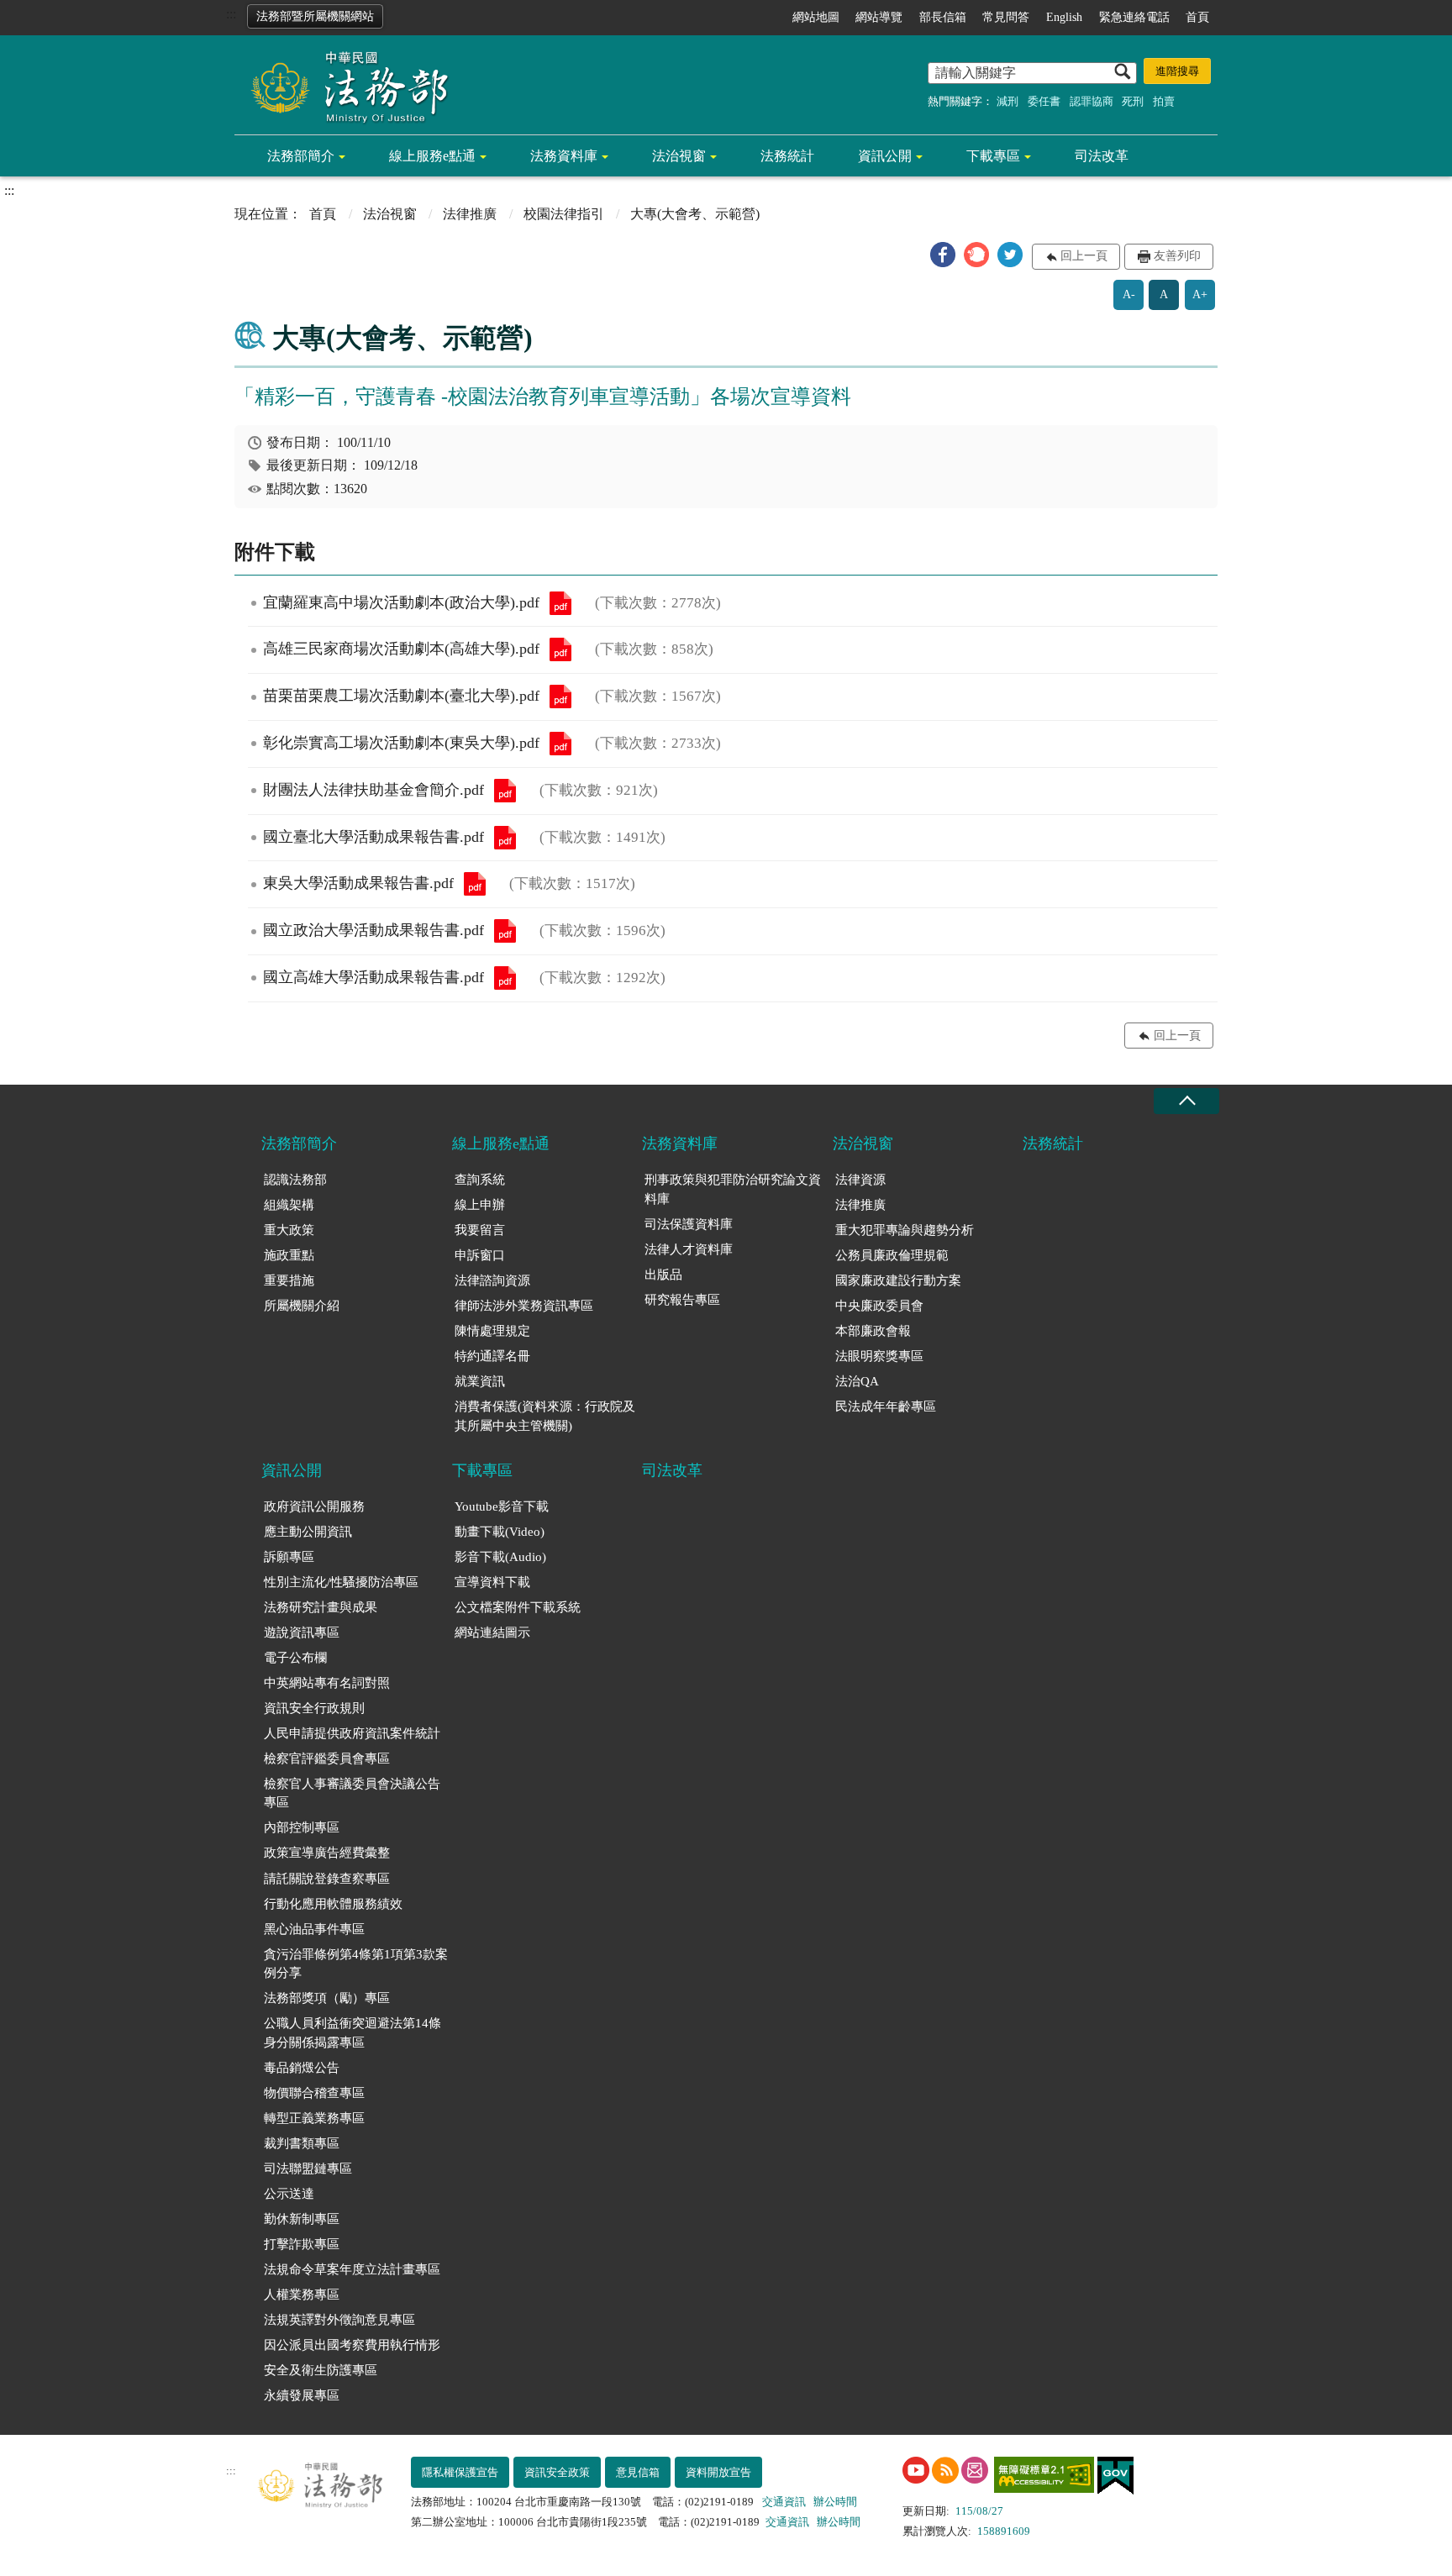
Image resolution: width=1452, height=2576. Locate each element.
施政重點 (289, 1255)
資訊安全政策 (557, 2472)
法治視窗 (679, 156)
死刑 (1133, 101)
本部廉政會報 (873, 1331)
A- (1129, 294)
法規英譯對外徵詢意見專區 (339, 2320)
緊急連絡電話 (1134, 17)
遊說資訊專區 (302, 1632)
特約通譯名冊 (492, 1356)
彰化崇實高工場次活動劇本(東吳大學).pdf (560, 744)
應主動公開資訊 (308, 1532)
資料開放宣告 (718, 2472)
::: (231, 14)
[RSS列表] (945, 2470)
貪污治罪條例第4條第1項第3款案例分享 (356, 1964)
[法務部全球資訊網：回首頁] (344, 86)
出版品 (663, 1275)
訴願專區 (289, 1557)
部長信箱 (943, 17)
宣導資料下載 (492, 1582)
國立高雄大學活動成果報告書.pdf (505, 978)
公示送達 (289, 2194)
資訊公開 (885, 156)
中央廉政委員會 (879, 1306)
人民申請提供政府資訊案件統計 (352, 1733)
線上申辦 (480, 1205)
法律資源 (860, 1180)
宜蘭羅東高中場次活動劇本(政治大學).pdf (560, 603)
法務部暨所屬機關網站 (315, 16)
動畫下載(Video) (500, 1532)
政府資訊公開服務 (314, 1506)
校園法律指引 (564, 214)
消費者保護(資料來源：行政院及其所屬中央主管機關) (545, 1416)
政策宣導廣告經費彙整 (327, 1853)
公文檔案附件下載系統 (518, 1607)
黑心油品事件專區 (314, 1929)
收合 (1186, 1101)
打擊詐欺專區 (302, 2244)
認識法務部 (295, 1180)
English (1064, 17)
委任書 (1044, 101)
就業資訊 (480, 1381)
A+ (1200, 294)
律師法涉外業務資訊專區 (524, 1306)
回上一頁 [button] (1084, 256)
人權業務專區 (302, 2295)
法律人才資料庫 (689, 1249)
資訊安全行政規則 (314, 1708)
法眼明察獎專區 (879, 1356)
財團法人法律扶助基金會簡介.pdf (505, 791)
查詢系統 (480, 1180)
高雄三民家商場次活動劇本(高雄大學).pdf (560, 649)
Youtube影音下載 (502, 1506)
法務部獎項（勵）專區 (327, 1998)
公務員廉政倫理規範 (892, 1255)
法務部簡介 (301, 156)
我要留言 (480, 1230)
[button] (943, 255)
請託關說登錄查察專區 (327, 1879)
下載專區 (993, 156)
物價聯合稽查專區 (314, 2093)
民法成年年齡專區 (886, 1406)
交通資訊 (784, 2502)
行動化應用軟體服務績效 (333, 1904)
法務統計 (787, 156)
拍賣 (1164, 101)
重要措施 (289, 1280)
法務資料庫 (564, 156)
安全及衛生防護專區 (321, 2370)
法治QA (857, 1381)
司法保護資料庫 (689, 1224)
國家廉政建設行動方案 (898, 1280)
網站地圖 (816, 17)
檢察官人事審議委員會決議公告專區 (352, 1793)
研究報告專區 (682, 1300)
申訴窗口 (480, 1255)
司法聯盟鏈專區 (308, 2169)
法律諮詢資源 (492, 1280)
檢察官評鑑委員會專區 (327, 1759)
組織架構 (289, 1205)
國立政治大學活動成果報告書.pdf (505, 931)
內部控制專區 (302, 1827)
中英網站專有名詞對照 (327, 1683)
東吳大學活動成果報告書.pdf (475, 884)
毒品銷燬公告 (302, 2068)
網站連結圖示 (492, 1632)
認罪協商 (1092, 101)
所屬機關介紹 (302, 1306)
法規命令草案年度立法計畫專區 (352, 2269)
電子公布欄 (295, 1658)
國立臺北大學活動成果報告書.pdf (505, 838)
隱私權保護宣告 (460, 2472)
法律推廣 (470, 214)
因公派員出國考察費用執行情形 (352, 2345)
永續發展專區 (302, 2395)
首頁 (1197, 17)
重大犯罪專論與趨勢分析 (905, 1230)
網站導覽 (879, 17)
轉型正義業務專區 (314, 2118)
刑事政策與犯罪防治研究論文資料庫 (733, 1189)
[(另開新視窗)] (916, 2470)
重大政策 (289, 1230)
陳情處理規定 (492, 1331)
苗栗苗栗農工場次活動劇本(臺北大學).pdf (560, 697)
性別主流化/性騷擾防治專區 (341, 1582)
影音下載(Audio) (500, 1557)
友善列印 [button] (1177, 256)
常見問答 (1006, 17)
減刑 (1007, 101)
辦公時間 (835, 2502)
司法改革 (1102, 156)
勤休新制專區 (302, 2219)
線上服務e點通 (432, 156)
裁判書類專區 (302, 2143)
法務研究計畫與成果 (321, 1607)
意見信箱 (638, 2472)
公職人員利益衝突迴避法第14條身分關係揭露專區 (352, 2033)
